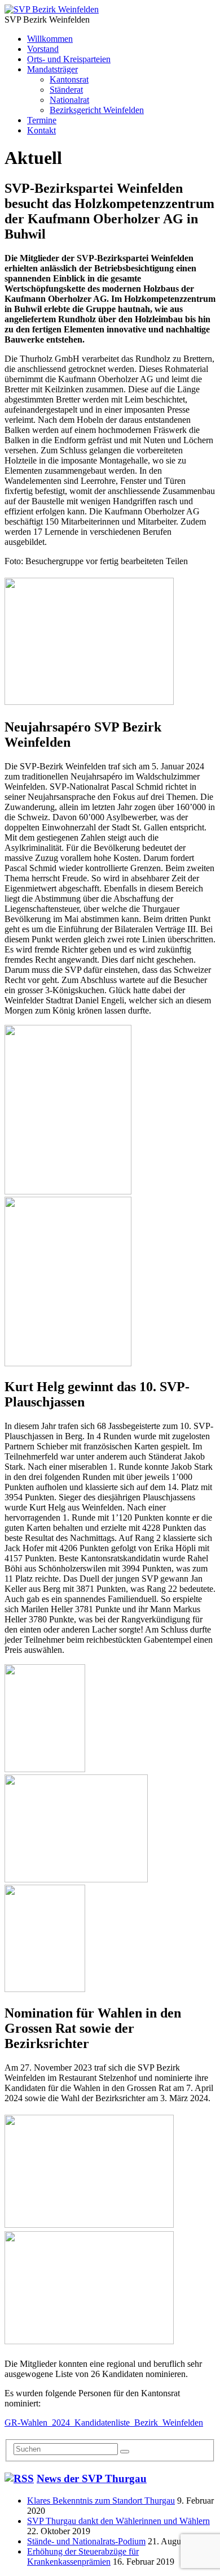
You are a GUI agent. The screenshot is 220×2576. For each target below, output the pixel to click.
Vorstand (43, 49)
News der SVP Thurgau (92, 2478)
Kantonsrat (69, 79)
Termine (42, 120)
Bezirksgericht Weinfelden (97, 110)
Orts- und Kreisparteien (69, 59)
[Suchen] (125, 2452)
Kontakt (41, 130)
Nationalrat (69, 100)
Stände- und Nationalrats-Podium (86, 2541)
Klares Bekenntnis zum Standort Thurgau (101, 2501)
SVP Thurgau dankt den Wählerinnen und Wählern (118, 2521)
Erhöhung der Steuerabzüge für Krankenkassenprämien (83, 2556)
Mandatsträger (52, 69)
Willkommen (50, 39)
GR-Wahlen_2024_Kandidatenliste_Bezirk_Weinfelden (104, 2423)
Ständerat (66, 90)
